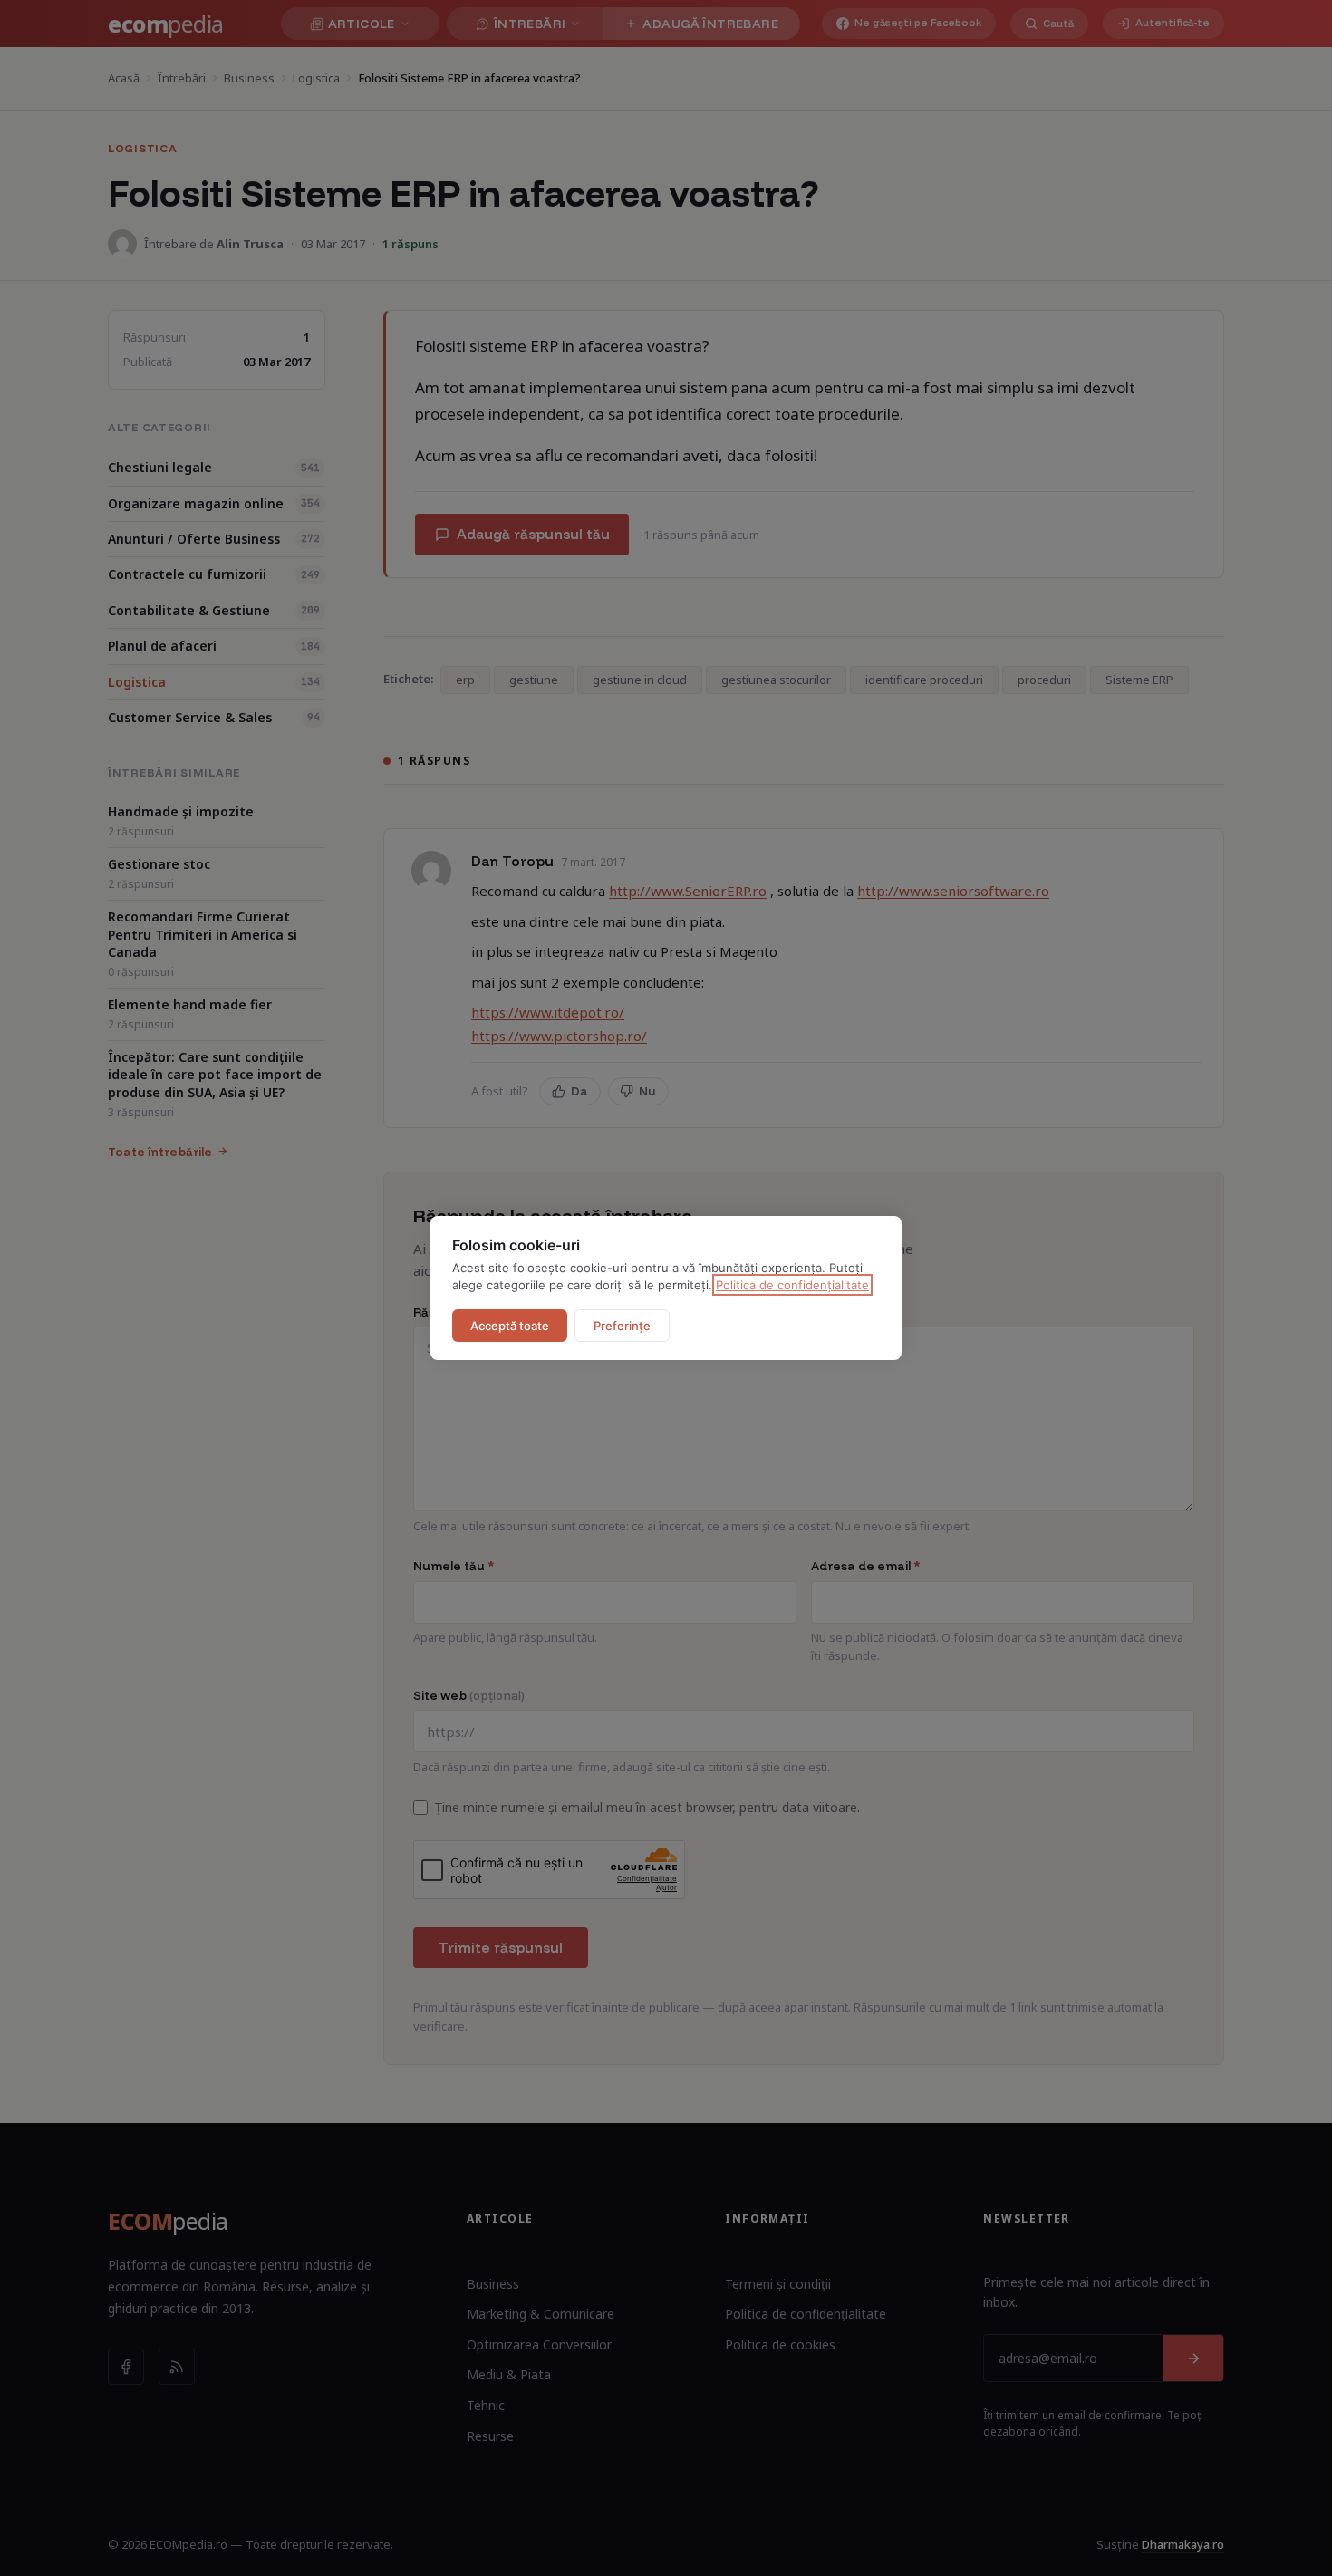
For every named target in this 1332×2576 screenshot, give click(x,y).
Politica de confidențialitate (792, 1285)
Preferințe (622, 1326)
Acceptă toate (510, 1326)
